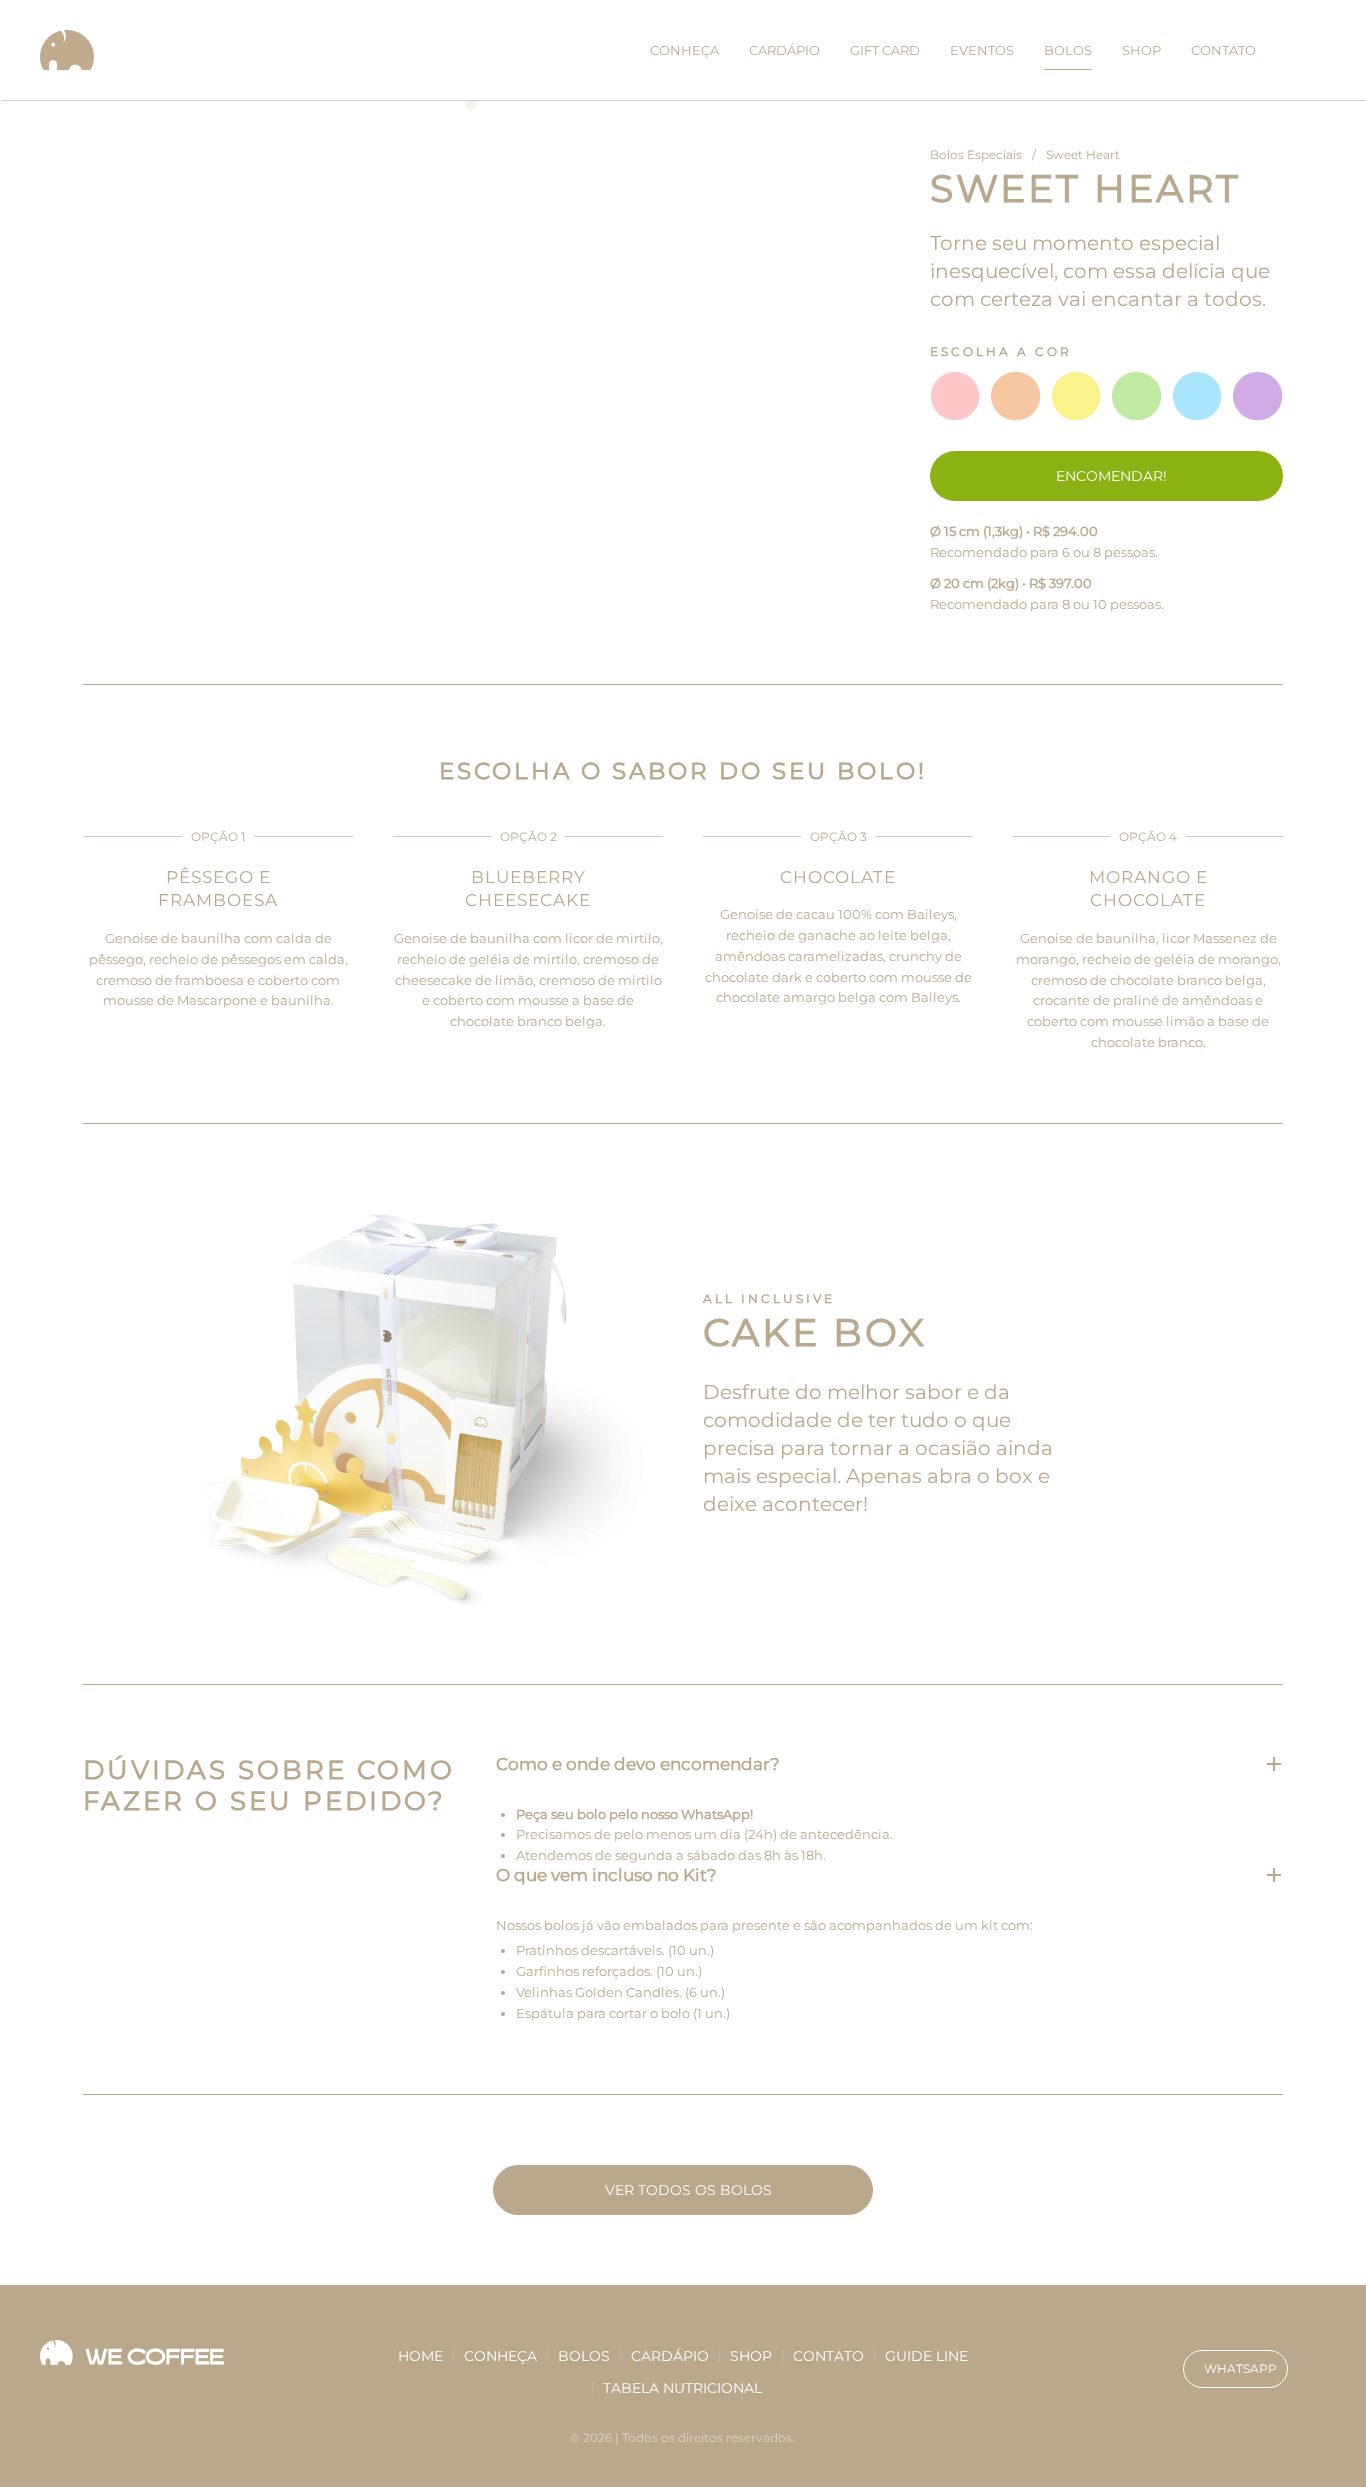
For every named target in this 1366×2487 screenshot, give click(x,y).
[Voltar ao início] (71, 50)
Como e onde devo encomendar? (638, 1764)
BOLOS (1068, 50)
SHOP (1141, 50)
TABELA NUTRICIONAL (682, 2388)
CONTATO (1223, 50)
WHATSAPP (1240, 2368)
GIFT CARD (885, 50)
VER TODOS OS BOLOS (688, 2190)
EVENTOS (982, 50)
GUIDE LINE (926, 2356)
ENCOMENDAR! (1111, 476)
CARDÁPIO (784, 50)
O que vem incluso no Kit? (606, 1875)
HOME (420, 2356)
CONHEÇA (684, 50)
